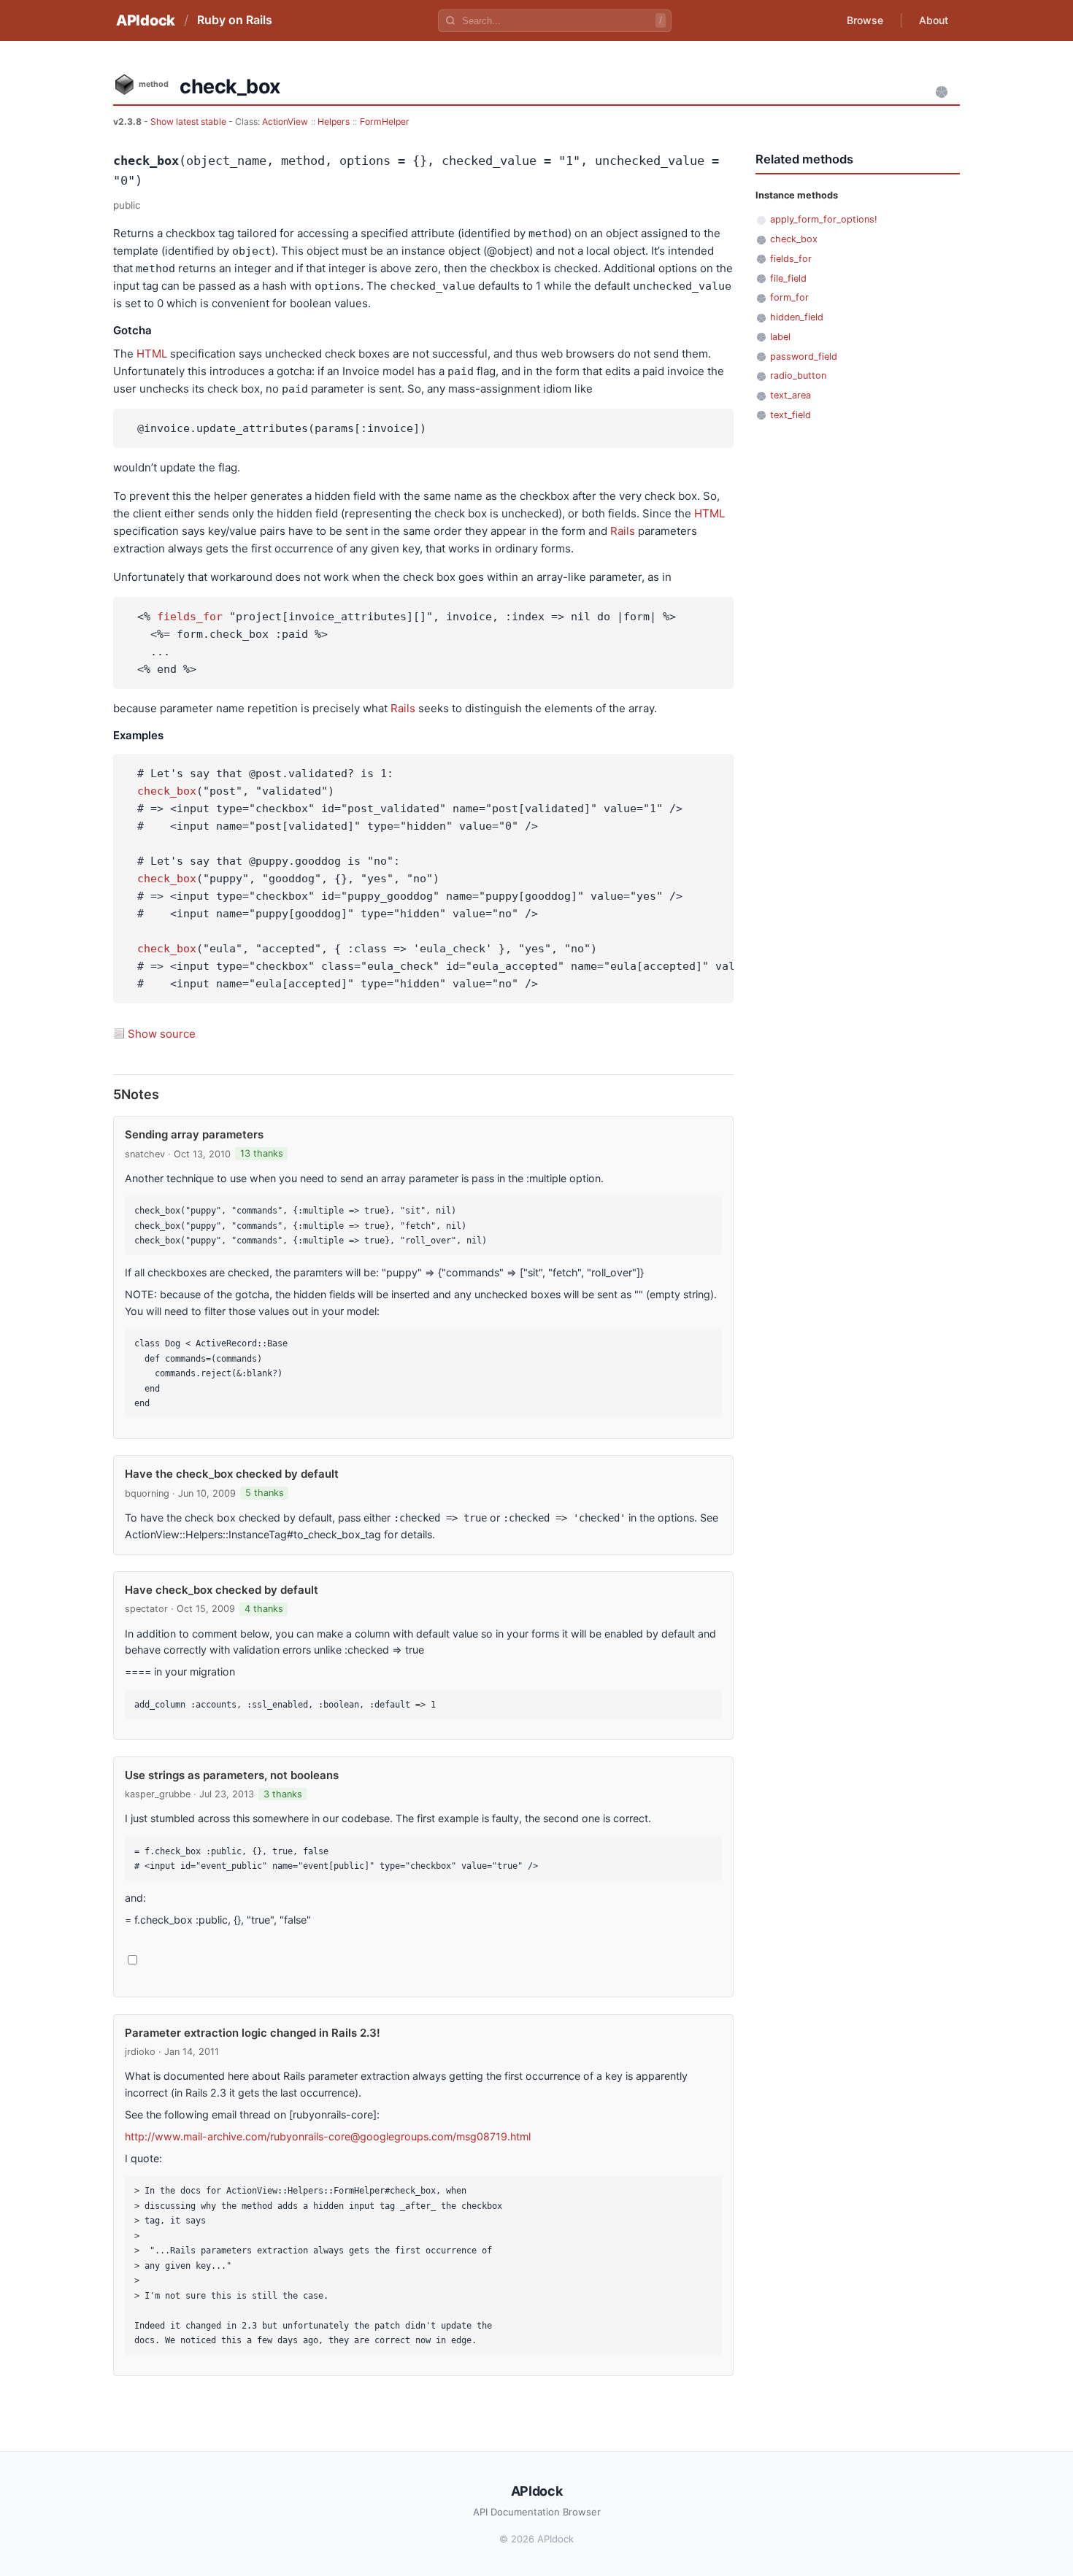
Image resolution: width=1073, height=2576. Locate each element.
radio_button (798, 375)
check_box (167, 791)
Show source (162, 1034)
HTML (152, 354)
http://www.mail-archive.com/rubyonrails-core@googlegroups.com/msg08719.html (328, 2136)
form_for (789, 297)
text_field (791, 415)
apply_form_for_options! (824, 219)
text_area (791, 395)
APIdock (146, 20)
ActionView (285, 122)
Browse (865, 20)
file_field (788, 278)
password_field (804, 356)
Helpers (334, 122)
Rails (623, 531)
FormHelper (385, 122)
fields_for (190, 617)
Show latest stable (189, 122)
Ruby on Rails (235, 20)
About (934, 20)
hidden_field (797, 317)
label (780, 337)
